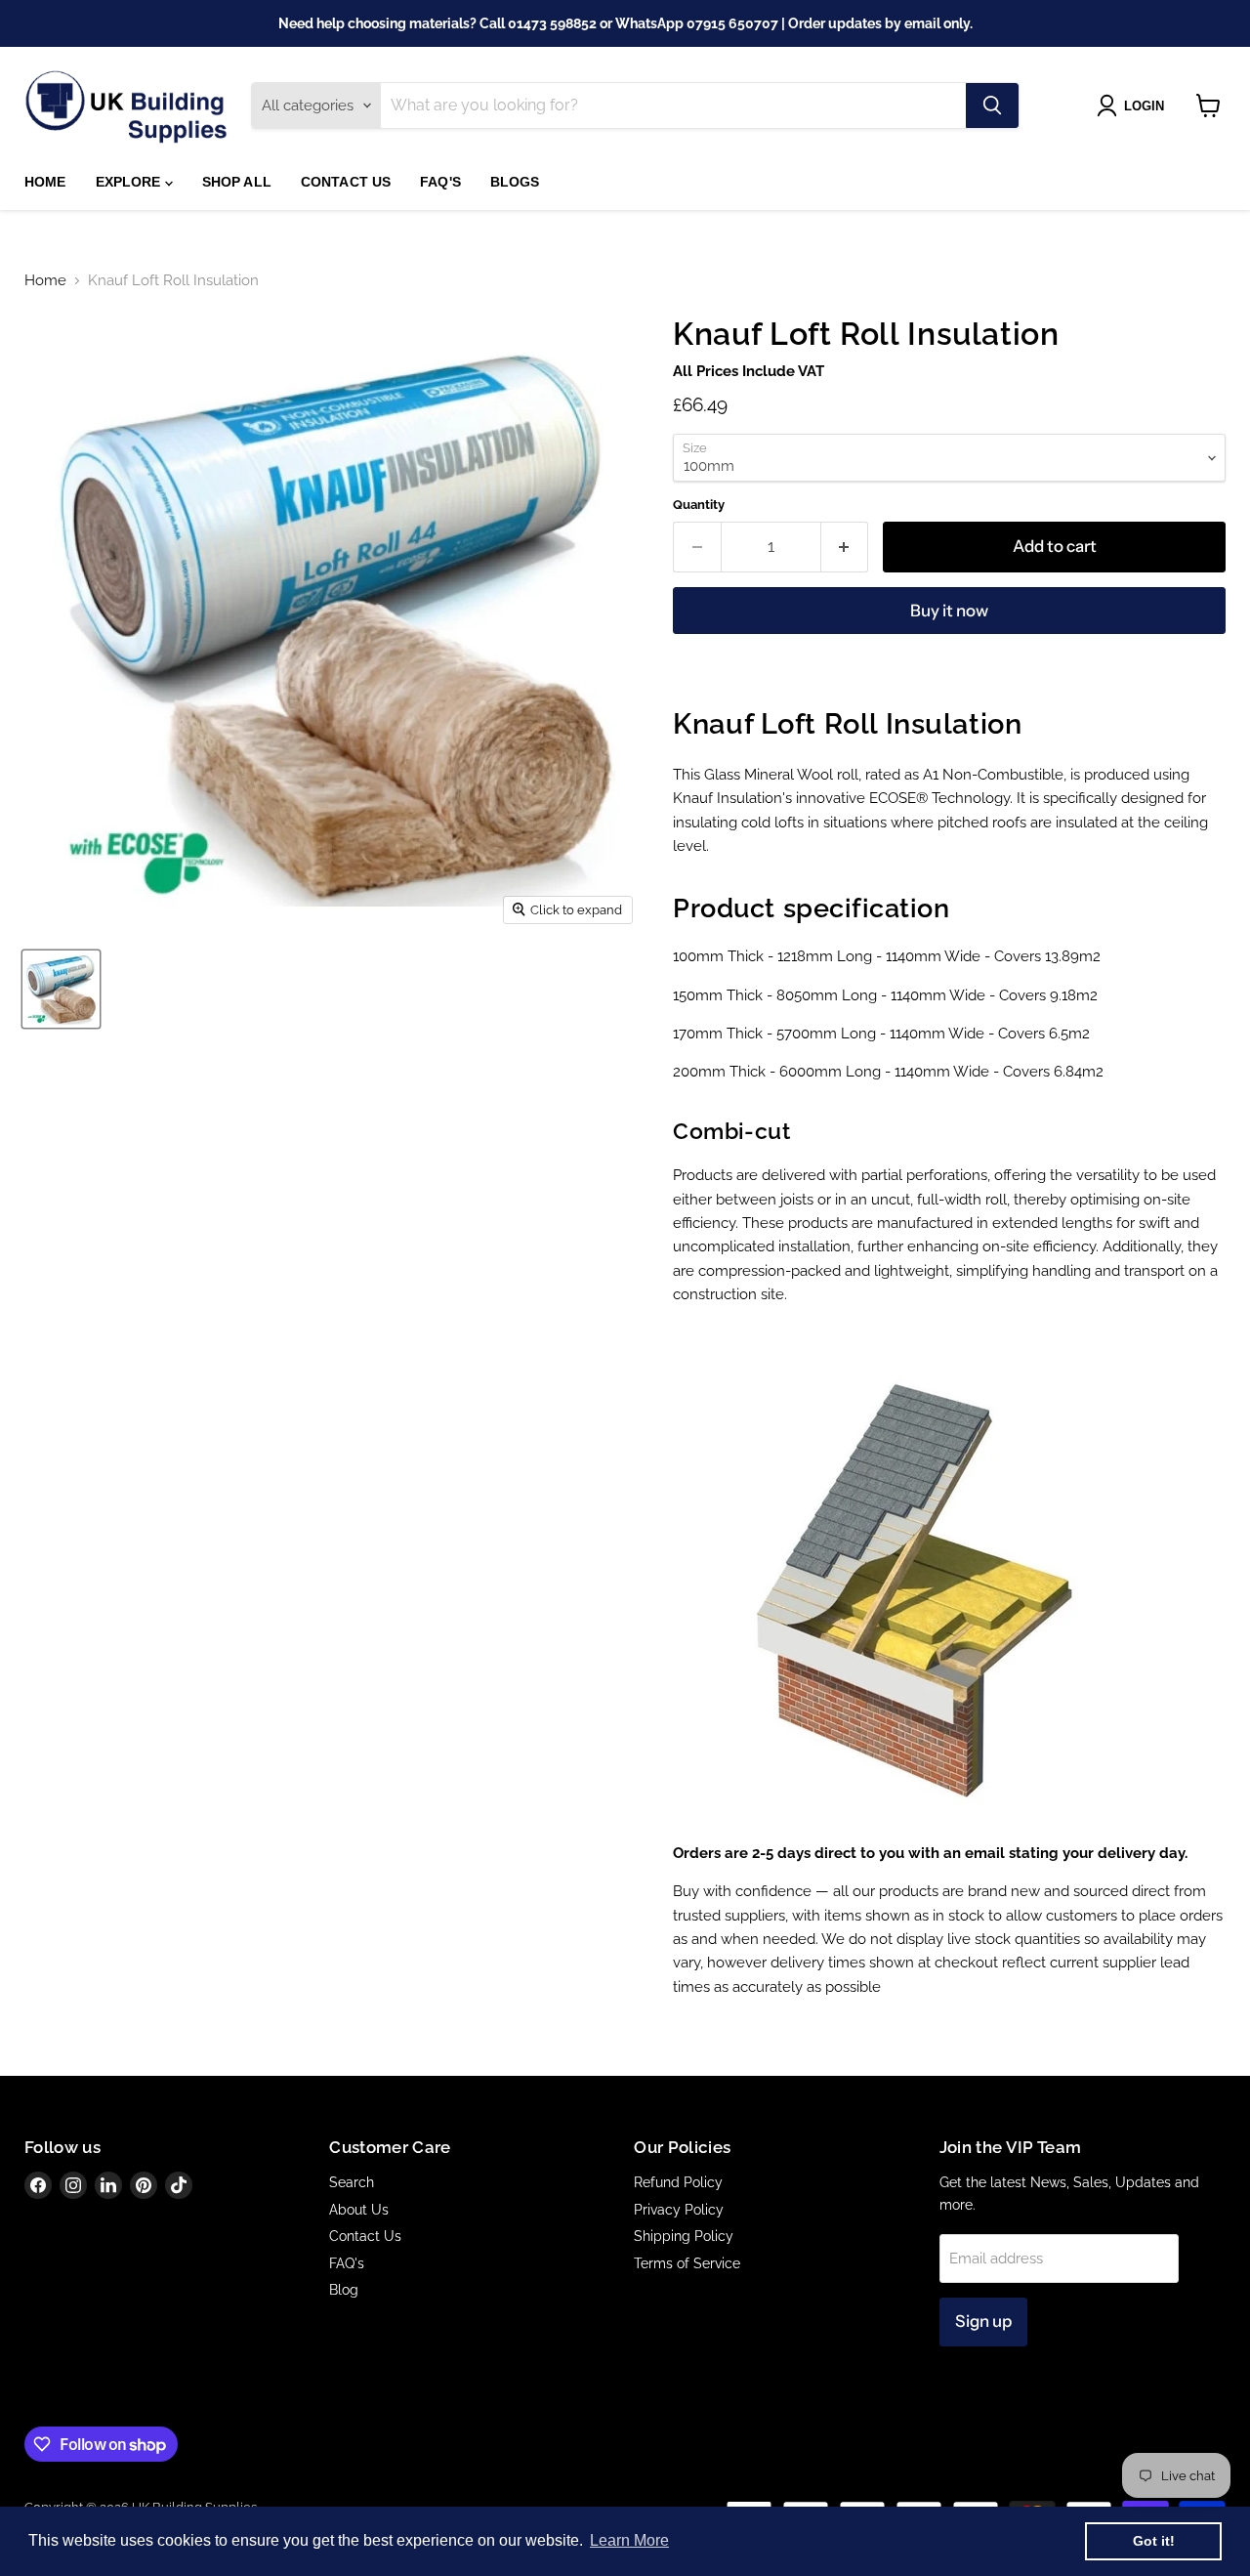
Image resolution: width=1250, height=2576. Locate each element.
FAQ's (440, 182)
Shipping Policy (684, 2236)
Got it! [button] (1154, 2541)
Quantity (699, 505)
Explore (130, 182)
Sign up (983, 2321)
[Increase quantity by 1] (845, 547)
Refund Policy (678, 2182)
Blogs (515, 182)
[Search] (992, 106)
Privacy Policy (679, 2210)
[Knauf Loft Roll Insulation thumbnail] (61, 989)
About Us (359, 2210)
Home (45, 182)
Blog (344, 2290)
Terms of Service (687, 2263)
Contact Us (346, 182)
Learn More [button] (629, 2540)
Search (352, 2182)
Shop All (237, 182)
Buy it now (949, 611)
